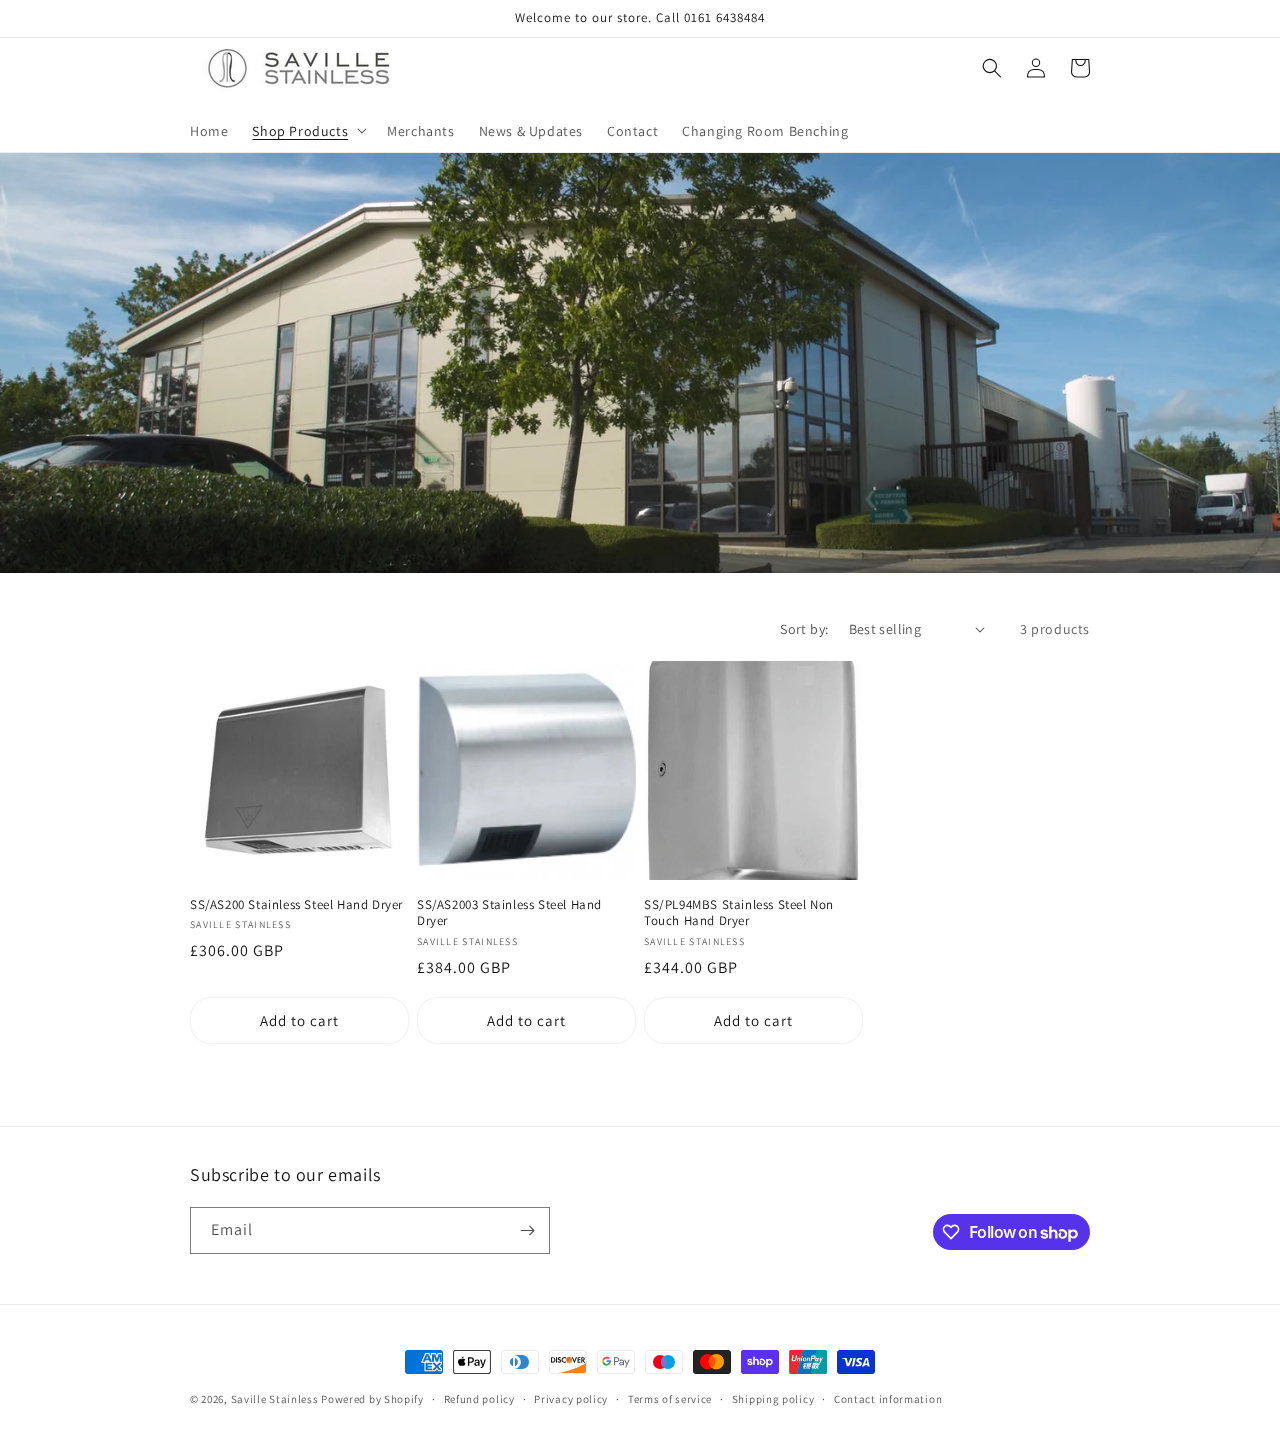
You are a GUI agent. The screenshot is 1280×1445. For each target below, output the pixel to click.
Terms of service (670, 1399)
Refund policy (479, 1399)
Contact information (888, 1399)
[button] (307, 130)
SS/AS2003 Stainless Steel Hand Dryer (509, 913)
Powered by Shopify (372, 1399)
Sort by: (804, 629)
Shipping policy (773, 1399)
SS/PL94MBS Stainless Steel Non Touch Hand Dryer (739, 913)
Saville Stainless (275, 1399)
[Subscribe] (527, 1230)
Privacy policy (571, 1399)
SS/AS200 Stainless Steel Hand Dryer (296, 905)
